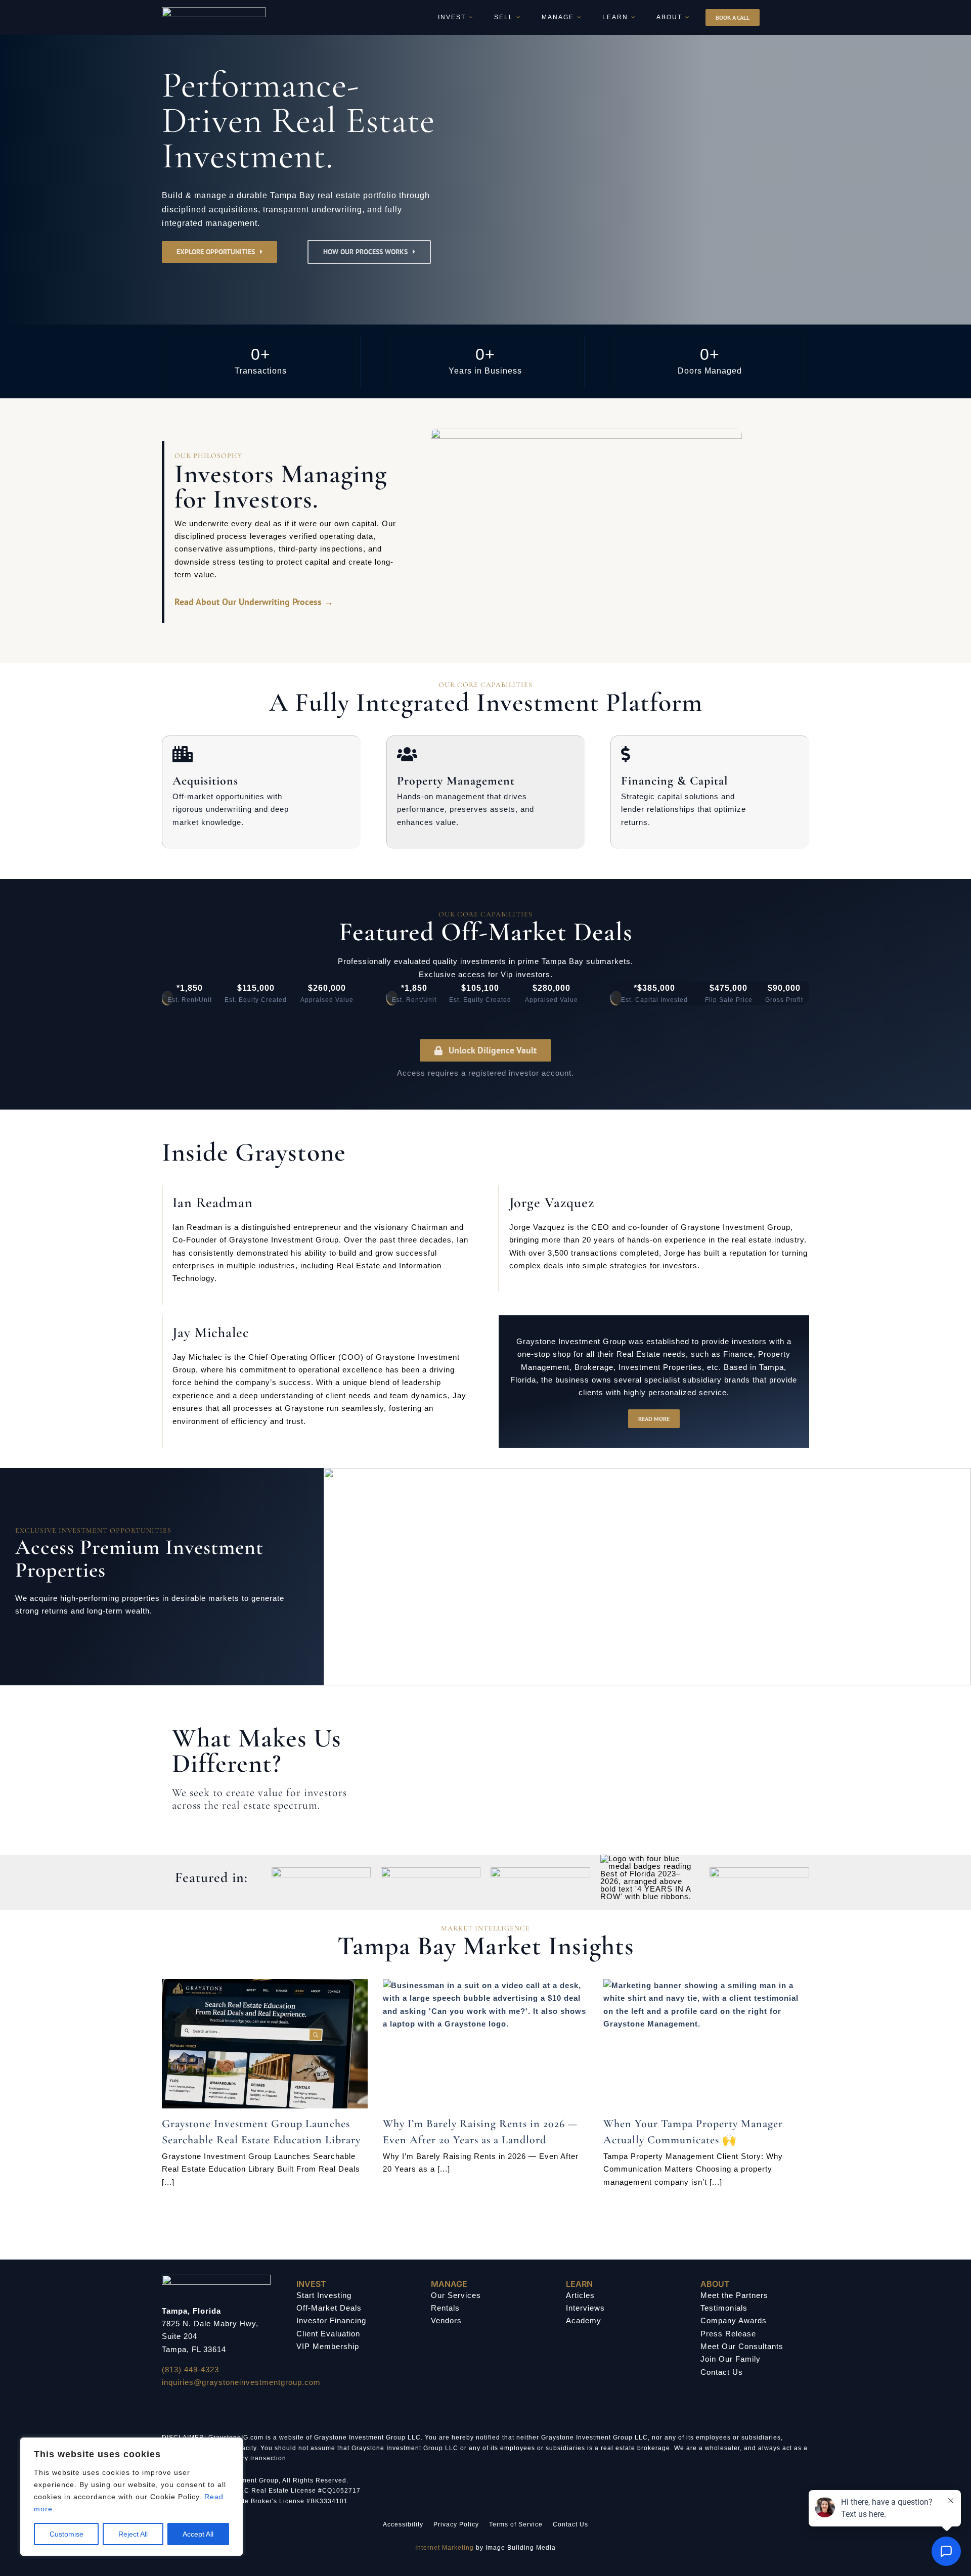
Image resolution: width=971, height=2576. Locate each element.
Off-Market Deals (329, 2308)
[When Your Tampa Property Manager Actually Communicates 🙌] (706, 2044)
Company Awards (734, 2320)
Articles (580, 2295)
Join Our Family (731, 2359)
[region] (131, 2497)
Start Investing (324, 2295)
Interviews (585, 2308)
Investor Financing (331, 2320)
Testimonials (724, 2308)
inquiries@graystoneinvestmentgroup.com (241, 2382)
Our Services (456, 2295)
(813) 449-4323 (190, 2370)
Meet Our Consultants (742, 2346)
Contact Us (722, 2372)
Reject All (133, 2534)
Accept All (198, 2534)
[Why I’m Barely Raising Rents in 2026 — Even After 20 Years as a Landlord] (486, 2044)
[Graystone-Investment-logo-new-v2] (214, 11)
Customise (67, 2534)
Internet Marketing (445, 2548)
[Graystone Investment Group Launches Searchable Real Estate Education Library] (265, 2044)
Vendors (446, 2320)
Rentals (445, 2308)
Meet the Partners (734, 2295)
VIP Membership (328, 2346)
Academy (584, 2320)
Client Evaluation (328, 2334)
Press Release (728, 2334)
